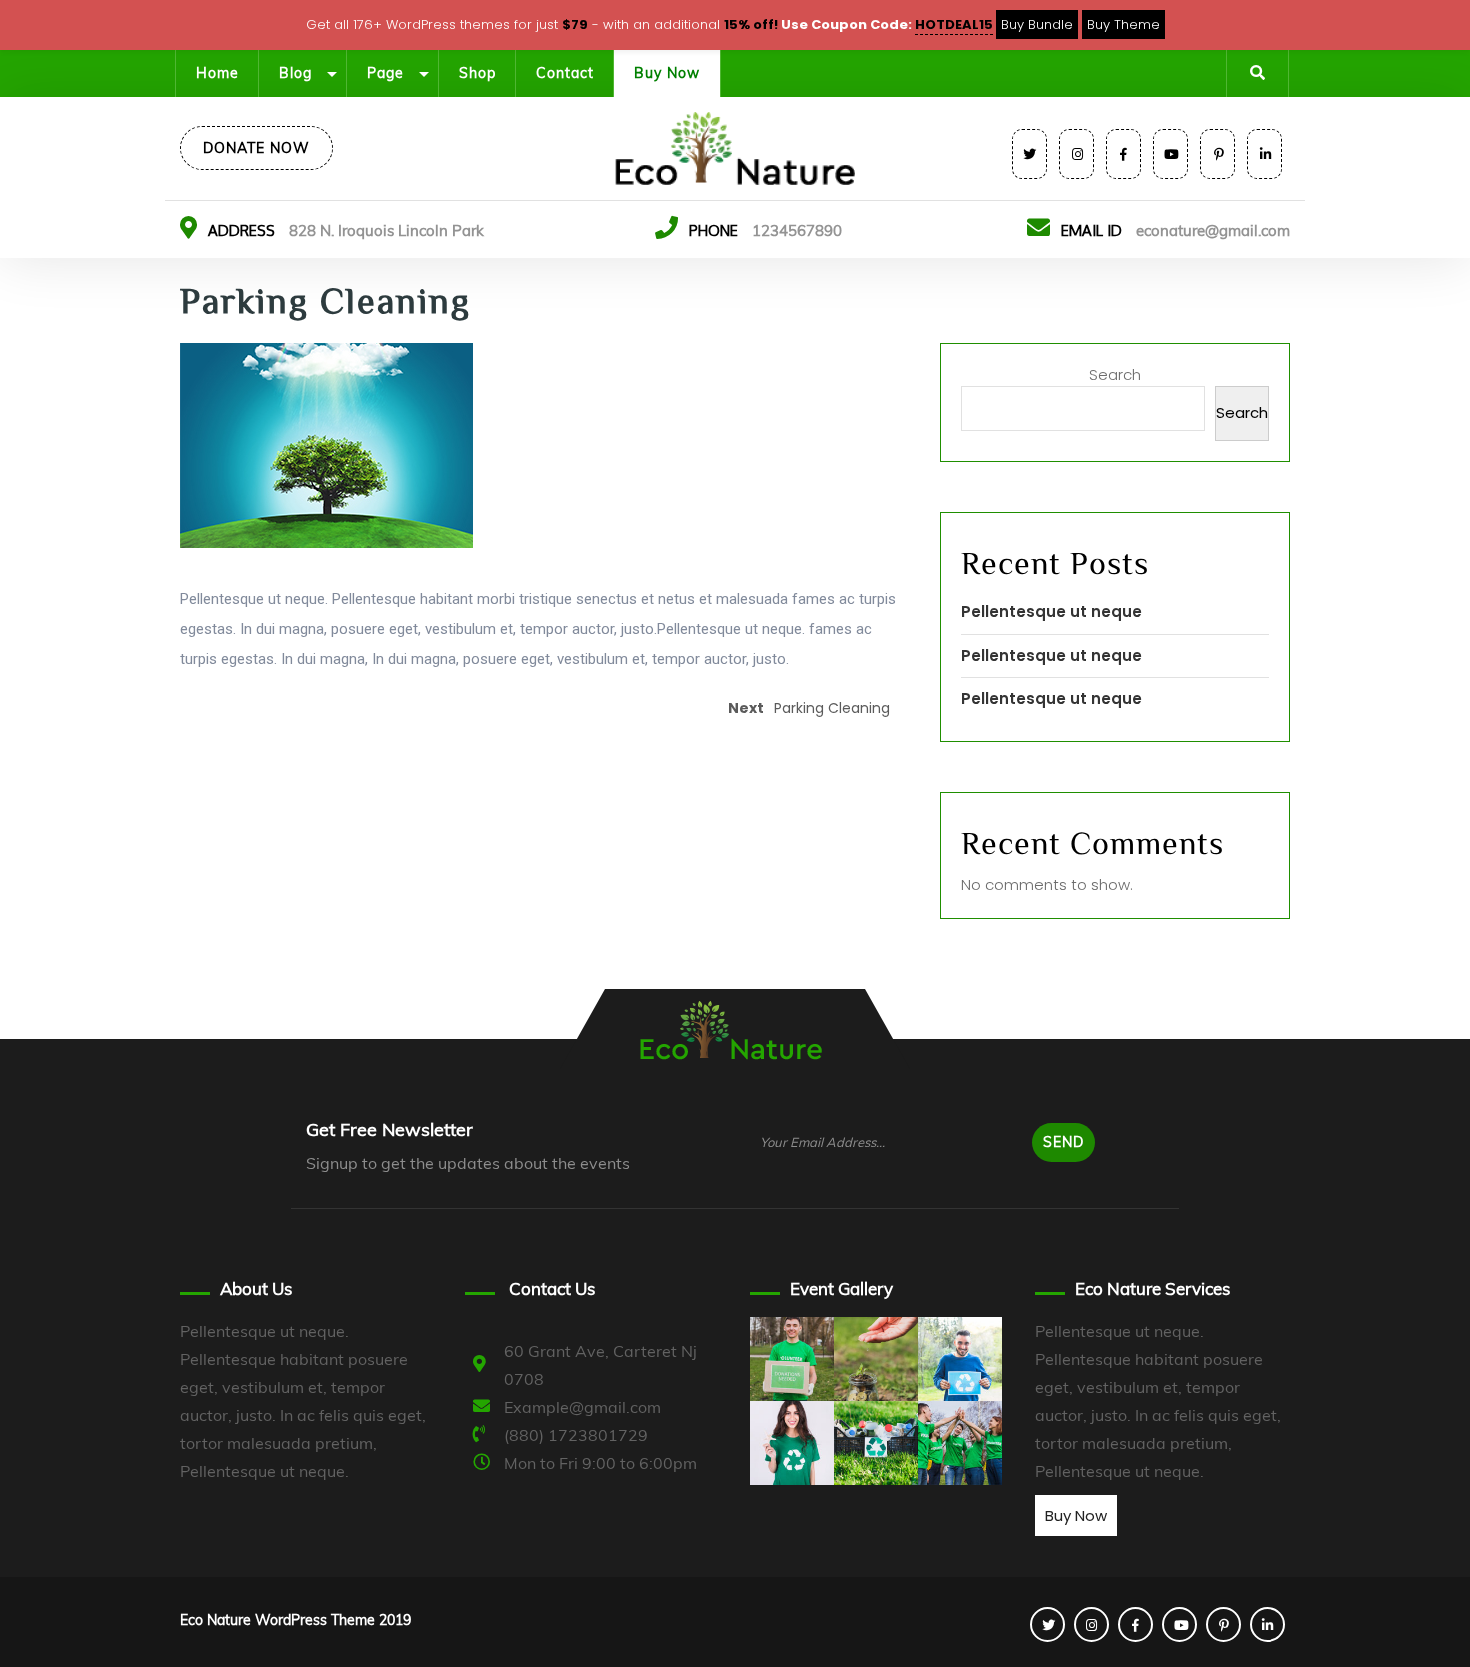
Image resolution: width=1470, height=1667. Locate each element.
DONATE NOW (256, 148)
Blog (295, 73)
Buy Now (667, 73)
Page (385, 73)
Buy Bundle (1037, 24)
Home (217, 73)
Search (1115, 374)
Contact (565, 73)
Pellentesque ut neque (1051, 611)
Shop (477, 73)
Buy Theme (1123, 24)
